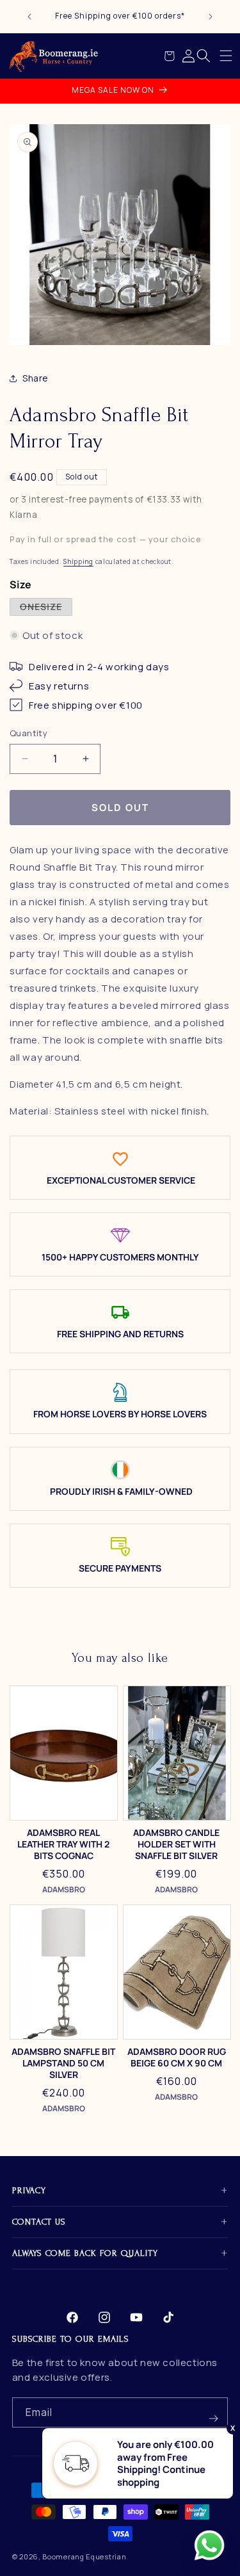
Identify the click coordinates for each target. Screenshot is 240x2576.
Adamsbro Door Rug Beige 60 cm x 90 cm (177, 2057)
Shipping (78, 561)
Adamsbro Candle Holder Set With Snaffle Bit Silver (176, 1844)
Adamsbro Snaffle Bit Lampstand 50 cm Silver (63, 2063)
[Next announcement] (211, 17)
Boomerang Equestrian (84, 2556)
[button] (226, 56)
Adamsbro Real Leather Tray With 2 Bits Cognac (63, 1844)
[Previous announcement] (29, 17)
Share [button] (36, 378)
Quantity (28, 733)
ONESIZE (46, 608)
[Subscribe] (213, 2412)
